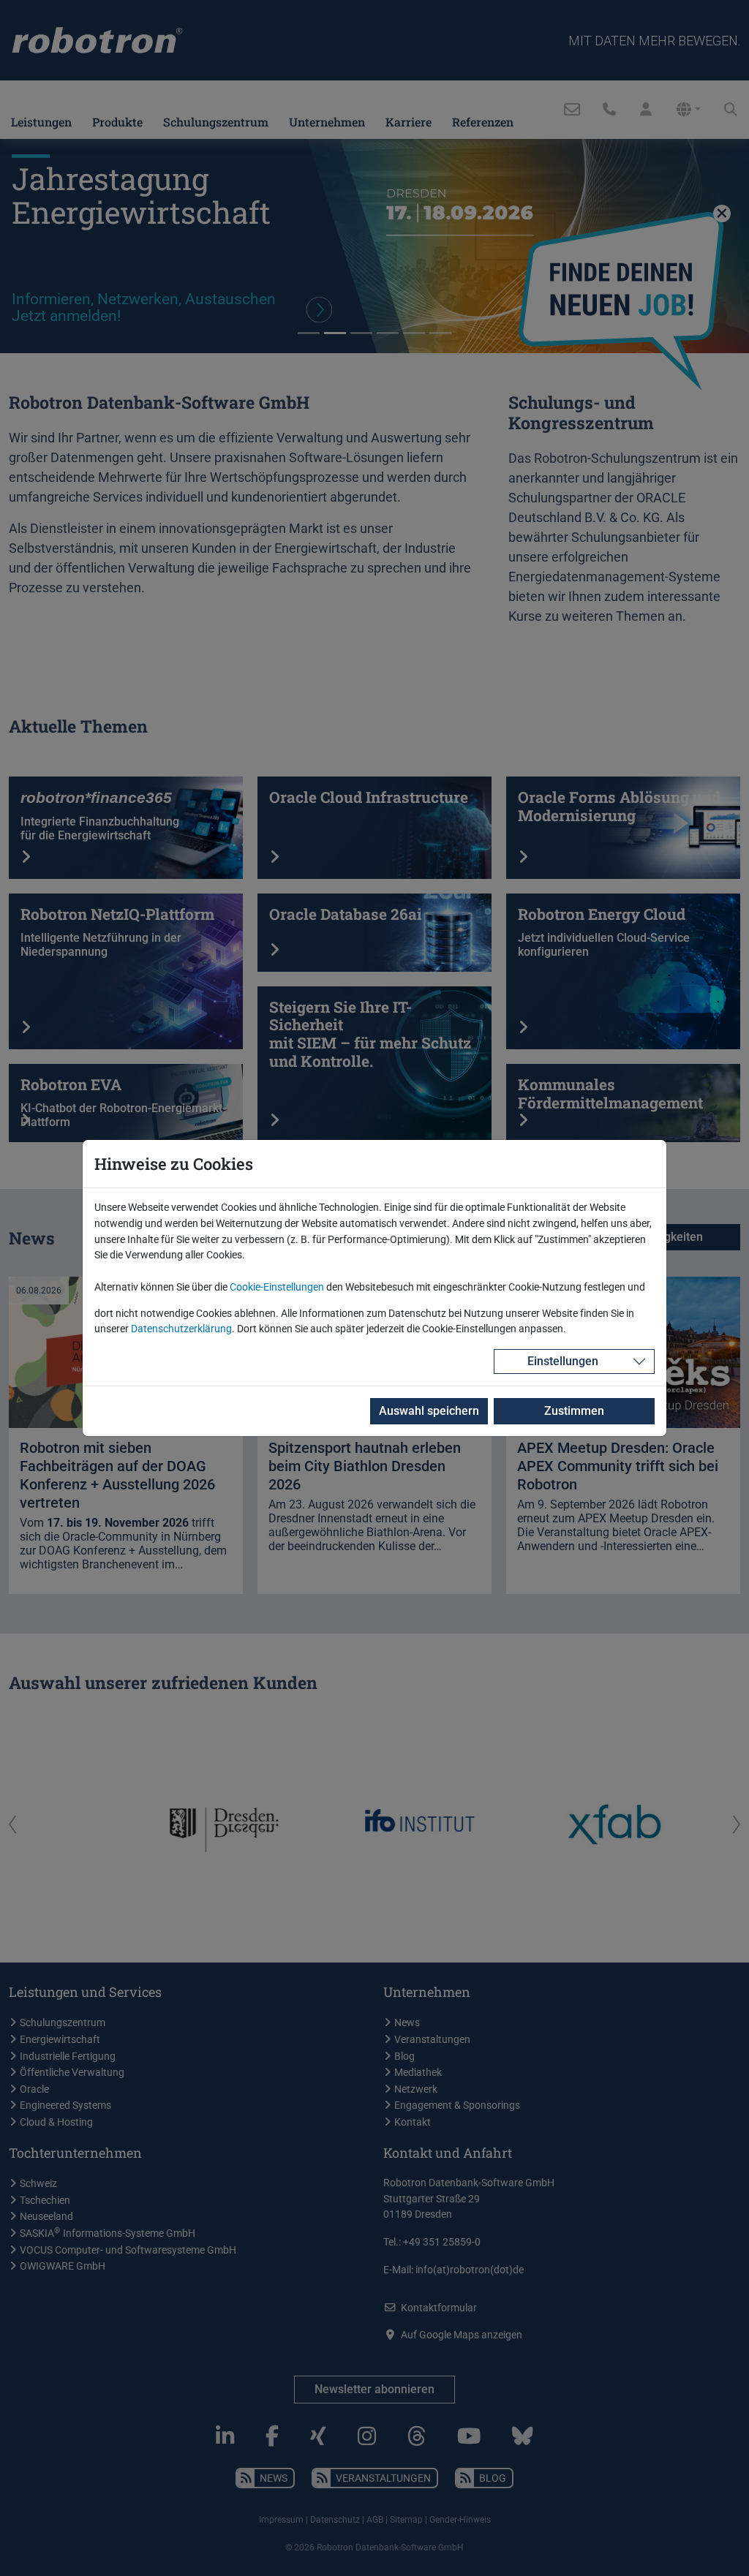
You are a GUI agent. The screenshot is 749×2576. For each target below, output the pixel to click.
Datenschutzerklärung (181, 1329)
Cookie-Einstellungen (277, 1287)
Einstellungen (563, 1361)
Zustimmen (574, 1411)
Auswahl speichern (429, 1411)
